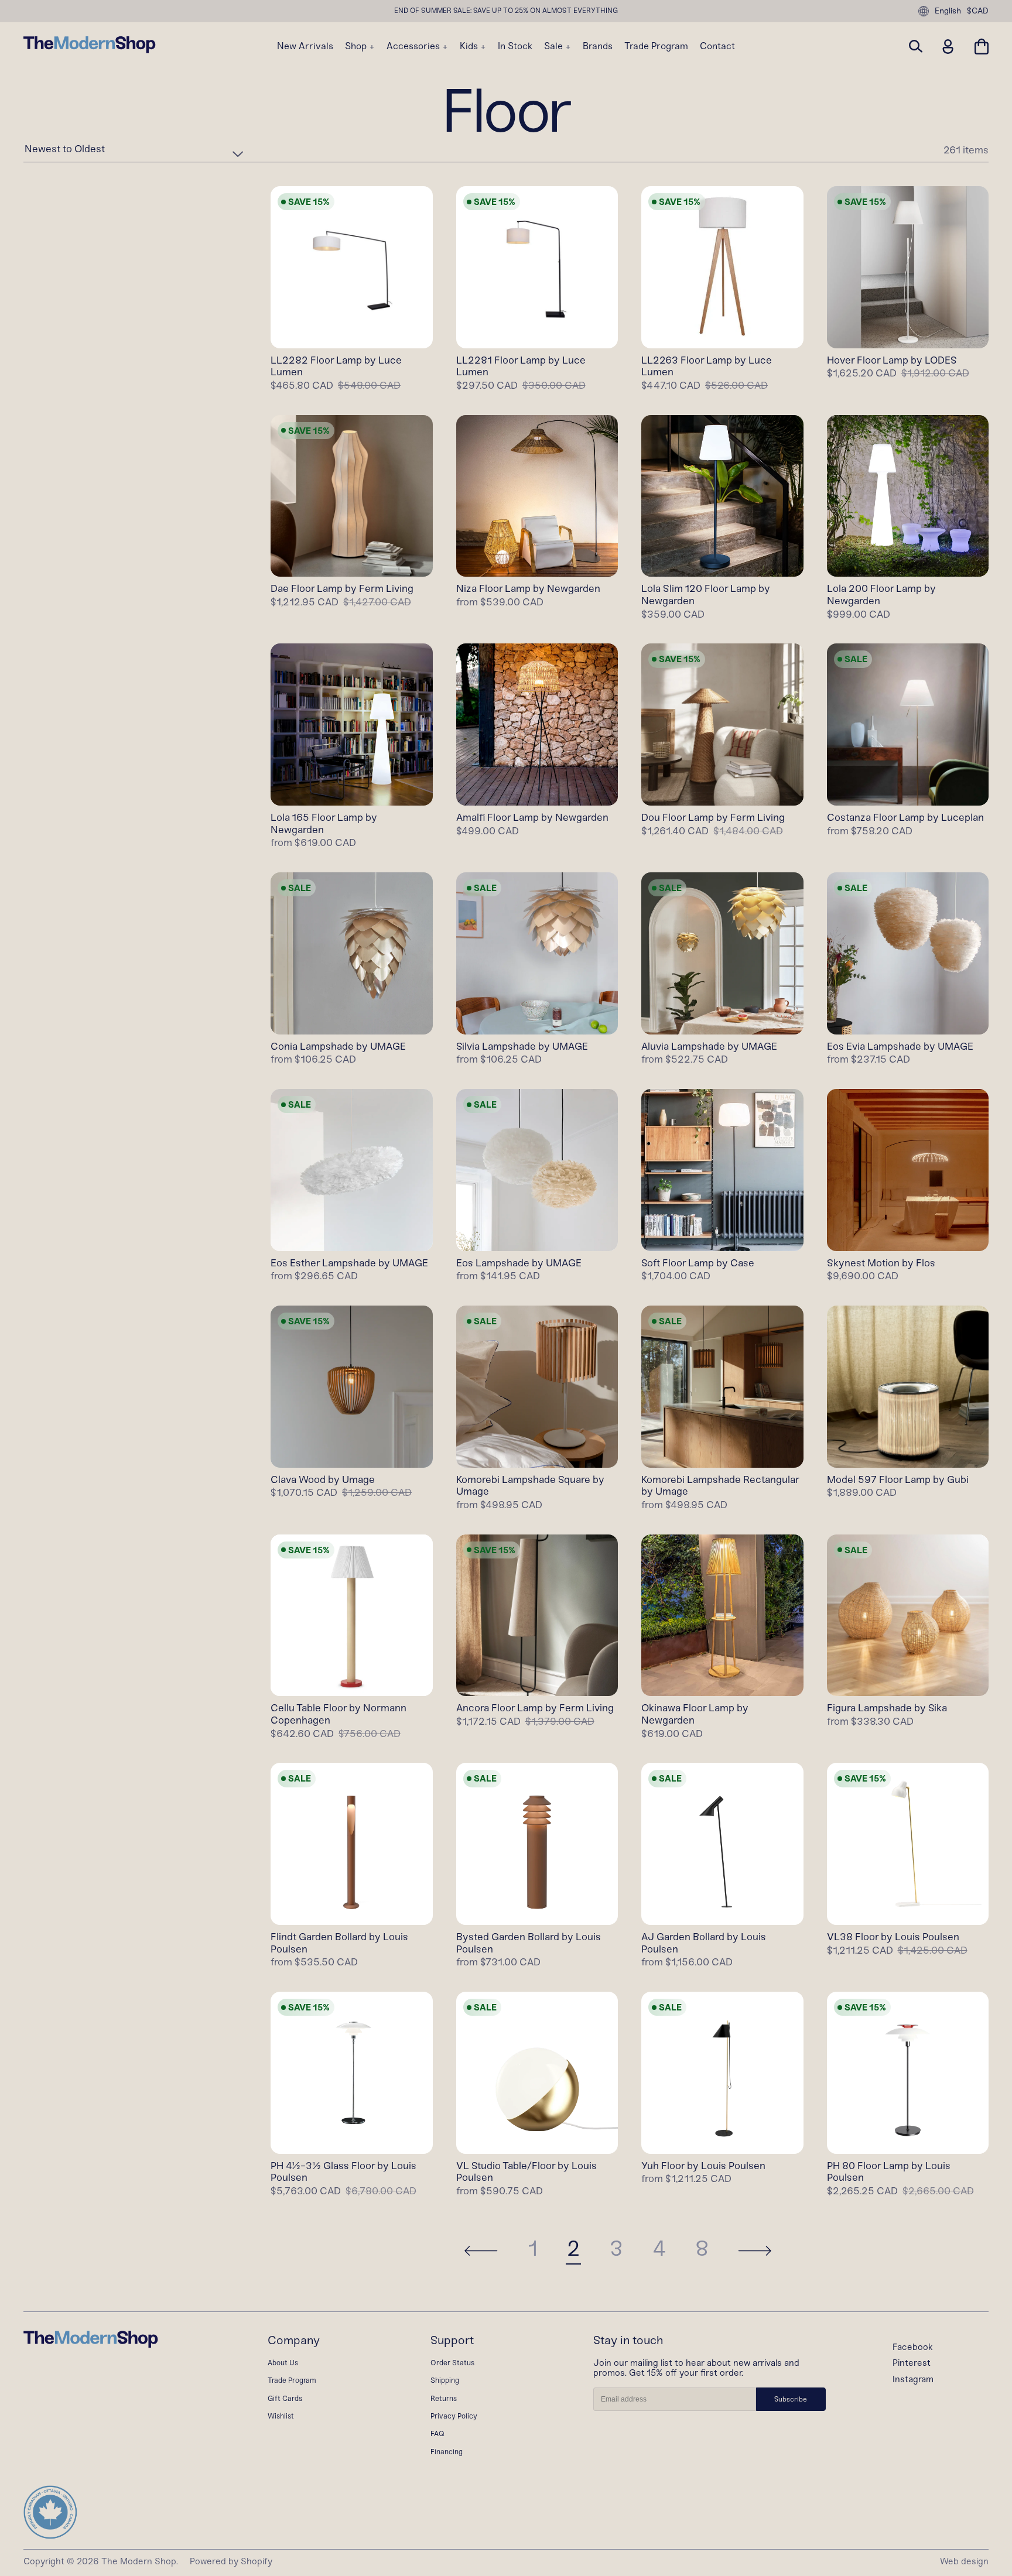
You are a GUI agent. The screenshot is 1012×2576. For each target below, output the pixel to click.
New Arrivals (305, 46)
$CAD (978, 11)
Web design (964, 2561)
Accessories (414, 46)
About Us (283, 2363)
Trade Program (656, 46)
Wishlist (281, 2416)
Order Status (452, 2363)
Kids (470, 46)
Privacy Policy (454, 2416)
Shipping (445, 2380)
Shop (357, 46)
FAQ (437, 2433)
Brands (598, 46)
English (948, 11)
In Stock (515, 46)
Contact (717, 46)
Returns (444, 2398)
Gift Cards (285, 2398)
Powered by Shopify (231, 2561)
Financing (447, 2452)
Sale (555, 46)
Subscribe (791, 2399)
